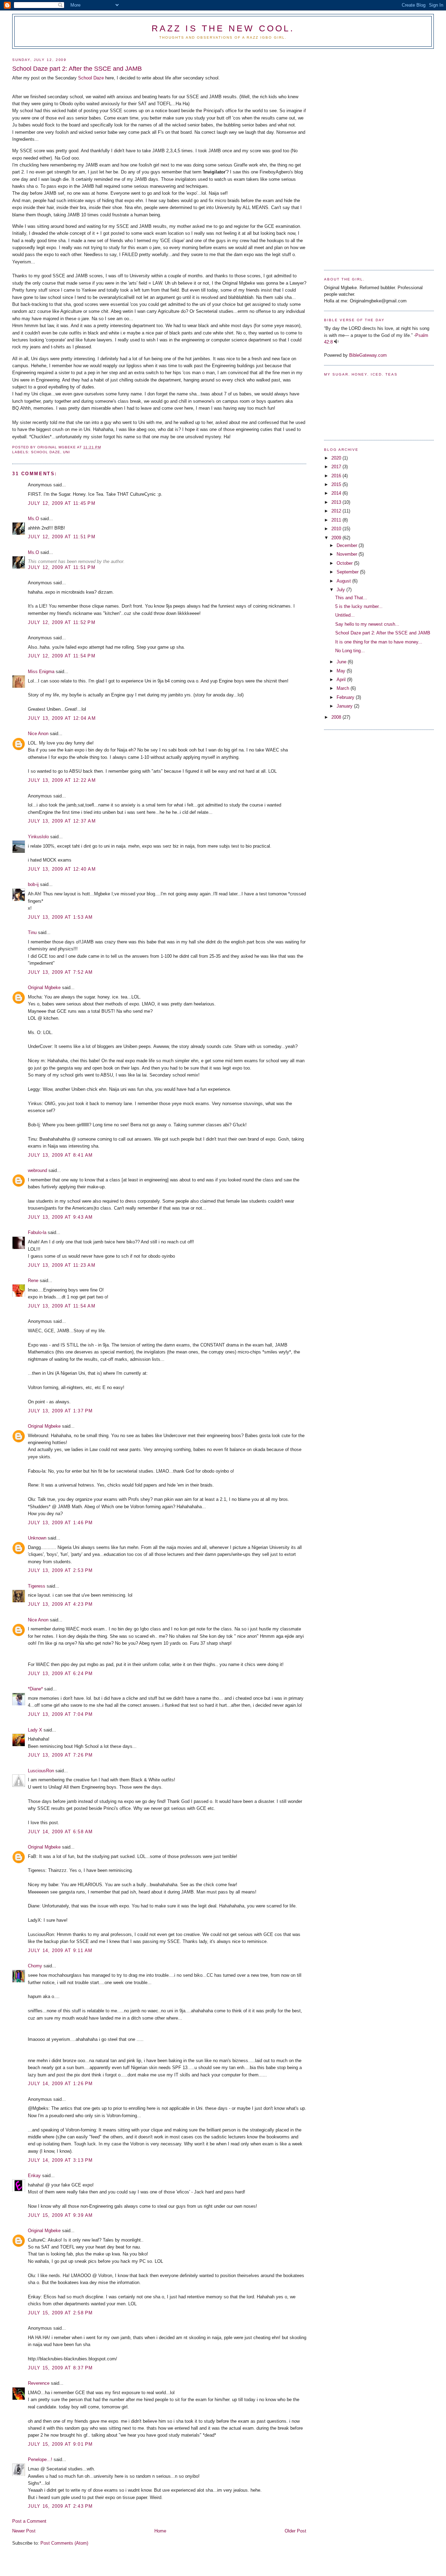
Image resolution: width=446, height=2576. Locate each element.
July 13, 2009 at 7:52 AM (60, 972)
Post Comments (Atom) (64, 2543)
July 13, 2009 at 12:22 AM (62, 780)
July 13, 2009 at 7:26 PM (60, 1755)
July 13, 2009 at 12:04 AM (62, 718)
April (342, 680)
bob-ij (33, 884)
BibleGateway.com (368, 355)
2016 (337, 476)
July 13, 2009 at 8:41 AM (60, 1155)
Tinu (32, 932)
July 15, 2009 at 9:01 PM (60, 2444)
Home (160, 2531)
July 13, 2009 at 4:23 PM (60, 1604)
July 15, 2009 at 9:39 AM (60, 2215)
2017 (337, 467)
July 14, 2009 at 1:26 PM (60, 2084)
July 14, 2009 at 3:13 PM (60, 2160)
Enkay (34, 2176)
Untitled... (345, 615)
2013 (337, 502)
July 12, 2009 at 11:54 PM (62, 656)
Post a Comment (29, 2521)
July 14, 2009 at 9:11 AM (60, 1950)
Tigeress (37, 1586)
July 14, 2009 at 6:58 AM (60, 1832)
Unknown (37, 1538)
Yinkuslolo (38, 837)
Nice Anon (38, 734)
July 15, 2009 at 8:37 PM (60, 2368)
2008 (337, 717)
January (345, 706)
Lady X (35, 1730)
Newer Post (24, 2531)
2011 (337, 520)
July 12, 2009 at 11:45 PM (62, 503)
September (348, 572)
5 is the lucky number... (359, 606)
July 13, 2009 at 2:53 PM (60, 1570)
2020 (337, 458)
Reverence (39, 2383)
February (346, 697)
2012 (337, 511)
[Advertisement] (352, 157)
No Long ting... (350, 651)
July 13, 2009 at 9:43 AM (60, 1217)
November (348, 554)
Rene (33, 1281)
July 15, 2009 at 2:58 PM (60, 2313)
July (341, 590)
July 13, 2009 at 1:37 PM (60, 1411)
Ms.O (33, 519)
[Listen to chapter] (336, 342)
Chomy (35, 1966)
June (342, 662)
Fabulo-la (37, 1232)
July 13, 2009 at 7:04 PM (60, 1714)
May (342, 671)
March (344, 688)
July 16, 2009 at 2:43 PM (60, 2506)
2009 (337, 538)
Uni (67, 452)
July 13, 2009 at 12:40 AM (62, 869)
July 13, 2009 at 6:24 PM (60, 1673)
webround (37, 1170)
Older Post (295, 2531)
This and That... (351, 598)
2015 (337, 484)
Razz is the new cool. (223, 28)
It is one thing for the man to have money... (379, 642)
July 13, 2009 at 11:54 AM (62, 1306)
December (348, 545)
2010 (337, 529)
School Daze (91, 78)
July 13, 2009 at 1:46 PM (60, 1523)
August (344, 581)
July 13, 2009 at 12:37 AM (62, 821)
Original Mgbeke (44, 988)
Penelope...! (40, 2459)
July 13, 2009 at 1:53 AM (60, 917)
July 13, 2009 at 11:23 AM (62, 1265)
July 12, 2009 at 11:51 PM (62, 537)
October (345, 563)
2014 (337, 493)
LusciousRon (41, 1771)
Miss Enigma (41, 672)
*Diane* (35, 1689)
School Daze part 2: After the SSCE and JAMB (383, 633)
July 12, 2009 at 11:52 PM (62, 622)
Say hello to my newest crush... (367, 624)
